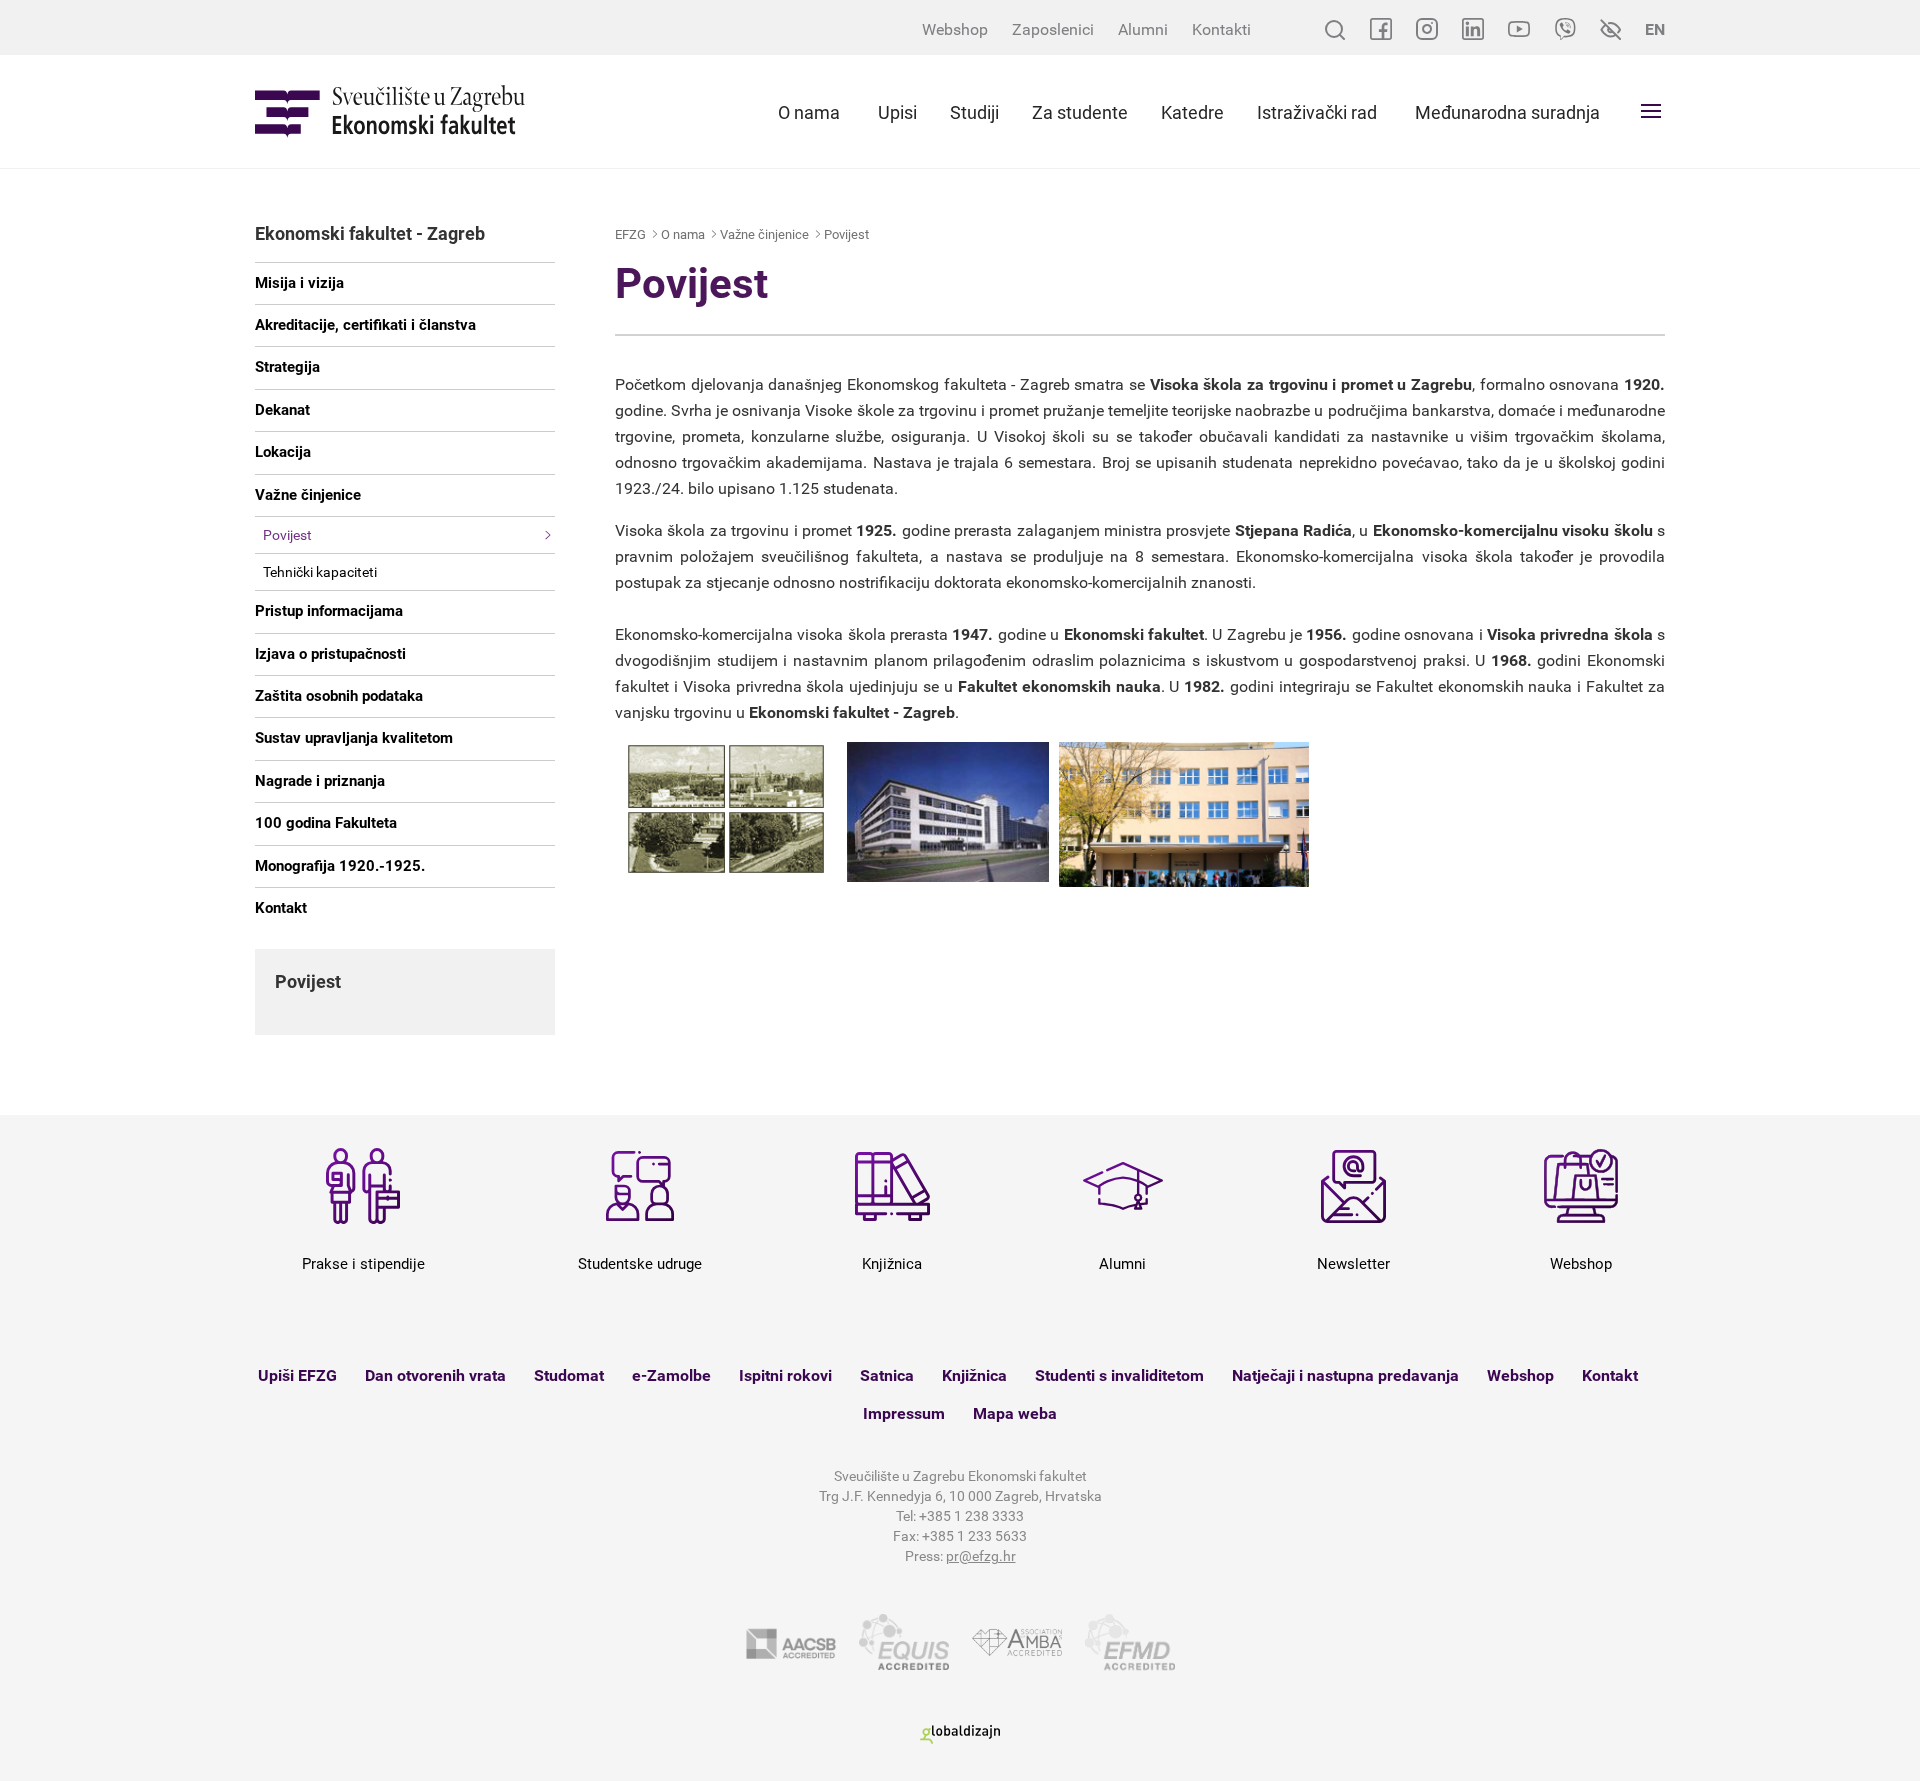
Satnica (887, 1375)
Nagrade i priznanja (320, 781)
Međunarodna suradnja (1507, 112)
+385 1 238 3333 (971, 1516)
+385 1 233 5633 (974, 1536)
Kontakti (1221, 29)
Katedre (1192, 112)
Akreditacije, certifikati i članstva (365, 325)
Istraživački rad (1317, 112)
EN (1655, 29)
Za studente (1080, 112)
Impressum (904, 1413)
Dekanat (282, 410)
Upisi (897, 112)
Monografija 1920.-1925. (340, 866)
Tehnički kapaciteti (320, 572)
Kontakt (281, 908)
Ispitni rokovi (785, 1375)
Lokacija (283, 452)
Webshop (955, 29)
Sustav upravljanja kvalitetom (354, 738)
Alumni (1143, 29)
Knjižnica (974, 1375)
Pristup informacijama (329, 611)
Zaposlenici (1053, 29)
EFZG (630, 234)
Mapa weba (1015, 1413)
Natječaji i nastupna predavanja (1345, 1375)
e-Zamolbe (671, 1375)
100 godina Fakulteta (326, 823)
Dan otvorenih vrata (435, 1375)
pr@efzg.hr (981, 1556)
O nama (809, 112)
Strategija (287, 367)
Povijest (287, 535)
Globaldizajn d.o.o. (960, 1734)
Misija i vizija (299, 283)
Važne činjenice (308, 495)
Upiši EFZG (297, 1375)
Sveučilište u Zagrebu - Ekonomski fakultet (390, 111)
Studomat (569, 1375)
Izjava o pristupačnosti (330, 654)
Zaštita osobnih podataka (339, 696)
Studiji (974, 112)
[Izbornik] (1651, 111)
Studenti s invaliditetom (1119, 1375)
